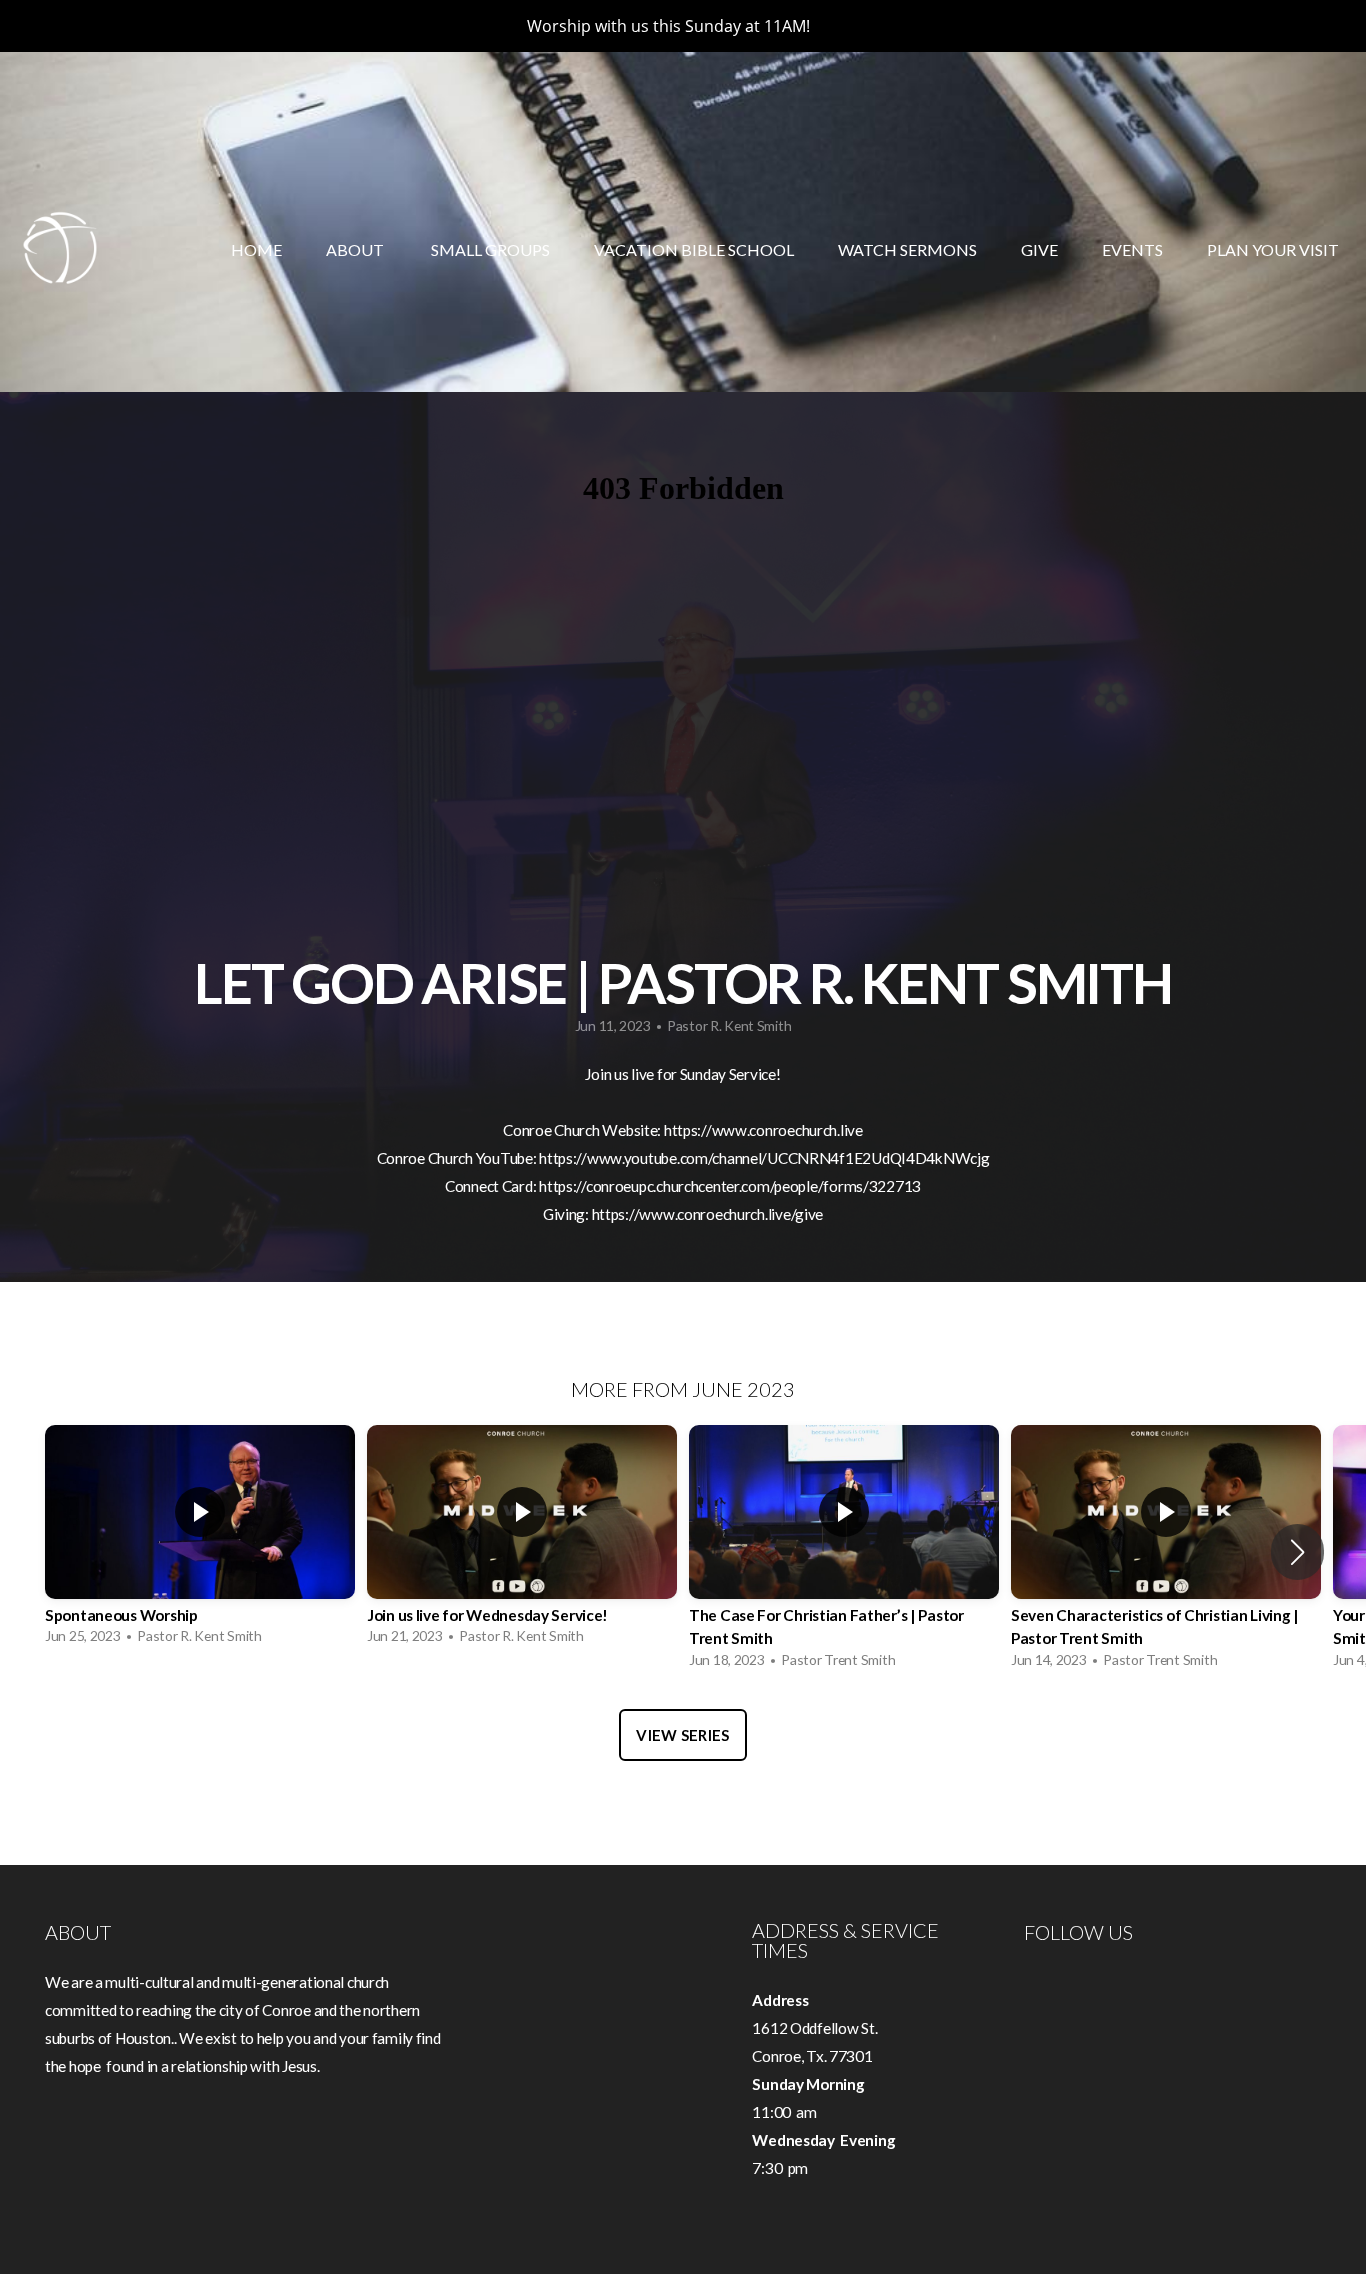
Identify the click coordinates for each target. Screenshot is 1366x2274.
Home (256, 249)
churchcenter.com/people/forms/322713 (788, 1186)
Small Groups (490, 249)
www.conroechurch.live (787, 1130)
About (356, 249)
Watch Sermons (907, 249)
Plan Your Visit (1273, 249)
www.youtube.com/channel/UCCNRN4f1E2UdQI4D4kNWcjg (788, 1158)
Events (1132, 249)
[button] (1297, 1552)
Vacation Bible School (694, 249)
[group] (200, 1540)
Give (1039, 249)
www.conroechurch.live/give (731, 1214)
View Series (682, 1735)
